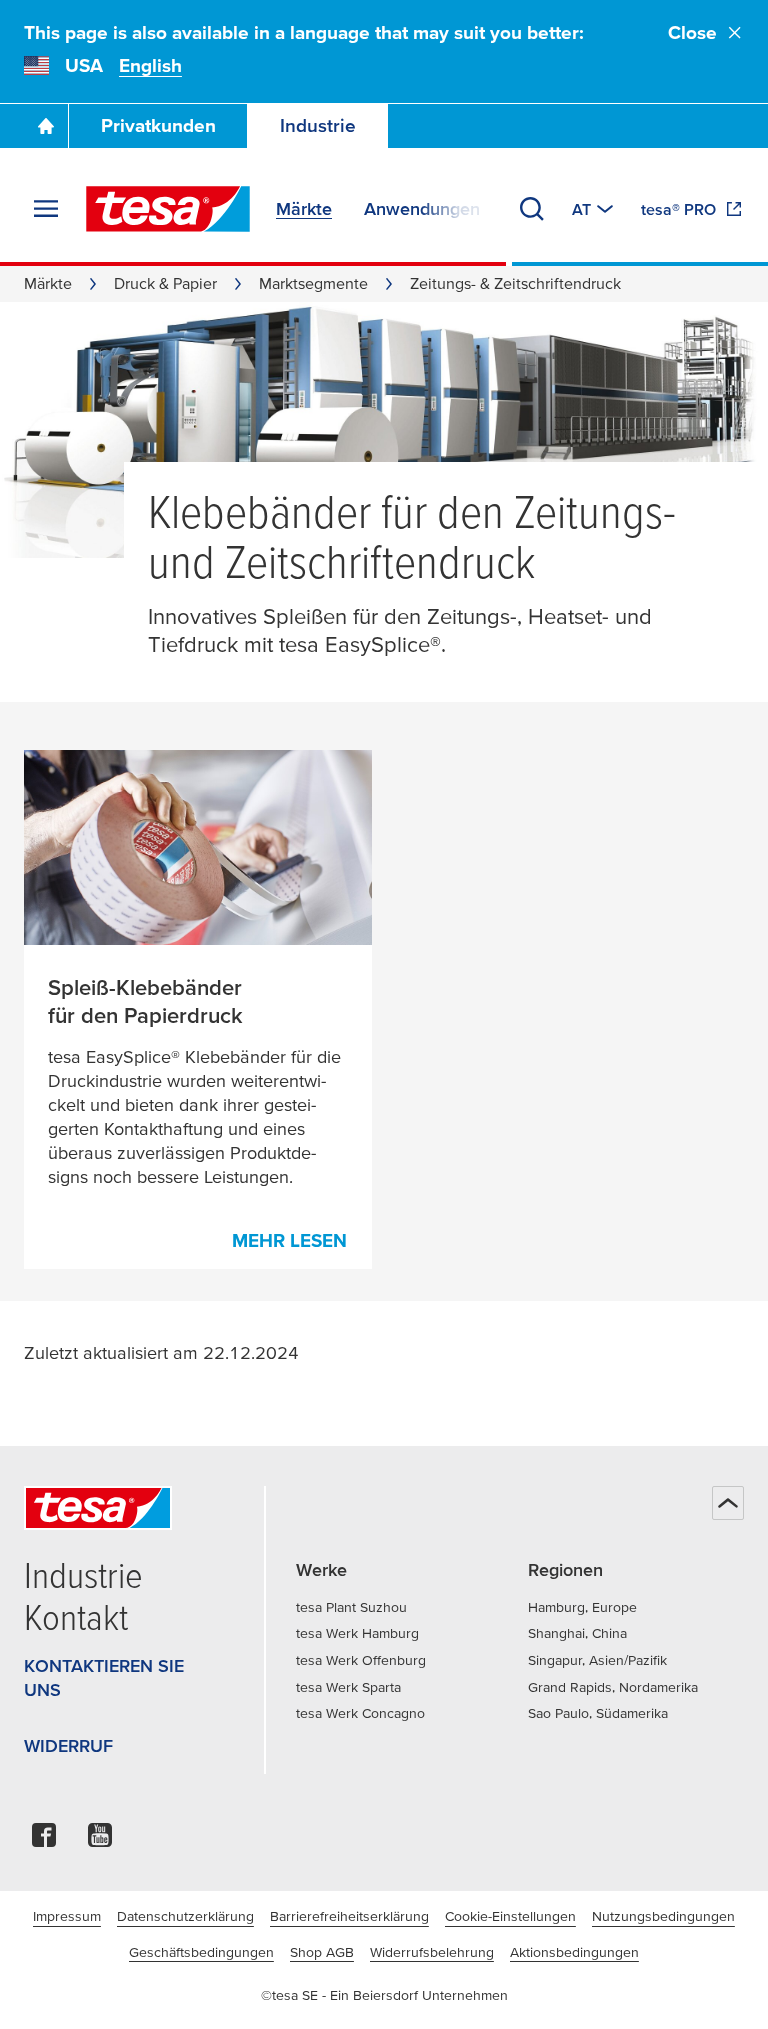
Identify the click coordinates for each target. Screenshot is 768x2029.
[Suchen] (532, 209)
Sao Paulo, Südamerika (598, 1713)
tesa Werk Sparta (348, 1687)
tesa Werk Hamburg (357, 1633)
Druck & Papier (165, 283)
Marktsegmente (313, 283)
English (150, 65)
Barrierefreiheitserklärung (349, 1916)
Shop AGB (322, 1952)
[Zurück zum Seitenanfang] (728, 1503)
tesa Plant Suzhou (351, 1607)
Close (692, 32)
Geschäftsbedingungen (201, 1952)
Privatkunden (158, 125)
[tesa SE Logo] (168, 209)
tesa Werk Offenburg (361, 1660)
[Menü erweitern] (46, 209)
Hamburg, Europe (582, 1607)
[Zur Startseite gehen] (46, 126)
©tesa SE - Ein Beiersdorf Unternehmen (384, 1995)
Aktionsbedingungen (574, 1952)
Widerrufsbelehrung (432, 1952)
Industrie (318, 125)
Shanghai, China (577, 1633)
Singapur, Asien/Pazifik (597, 1660)
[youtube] (100, 1840)
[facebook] (44, 1840)
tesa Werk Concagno (360, 1713)
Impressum (67, 1916)
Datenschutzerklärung (185, 1916)
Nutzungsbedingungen (663, 1916)
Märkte (48, 283)
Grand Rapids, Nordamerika (613, 1687)
